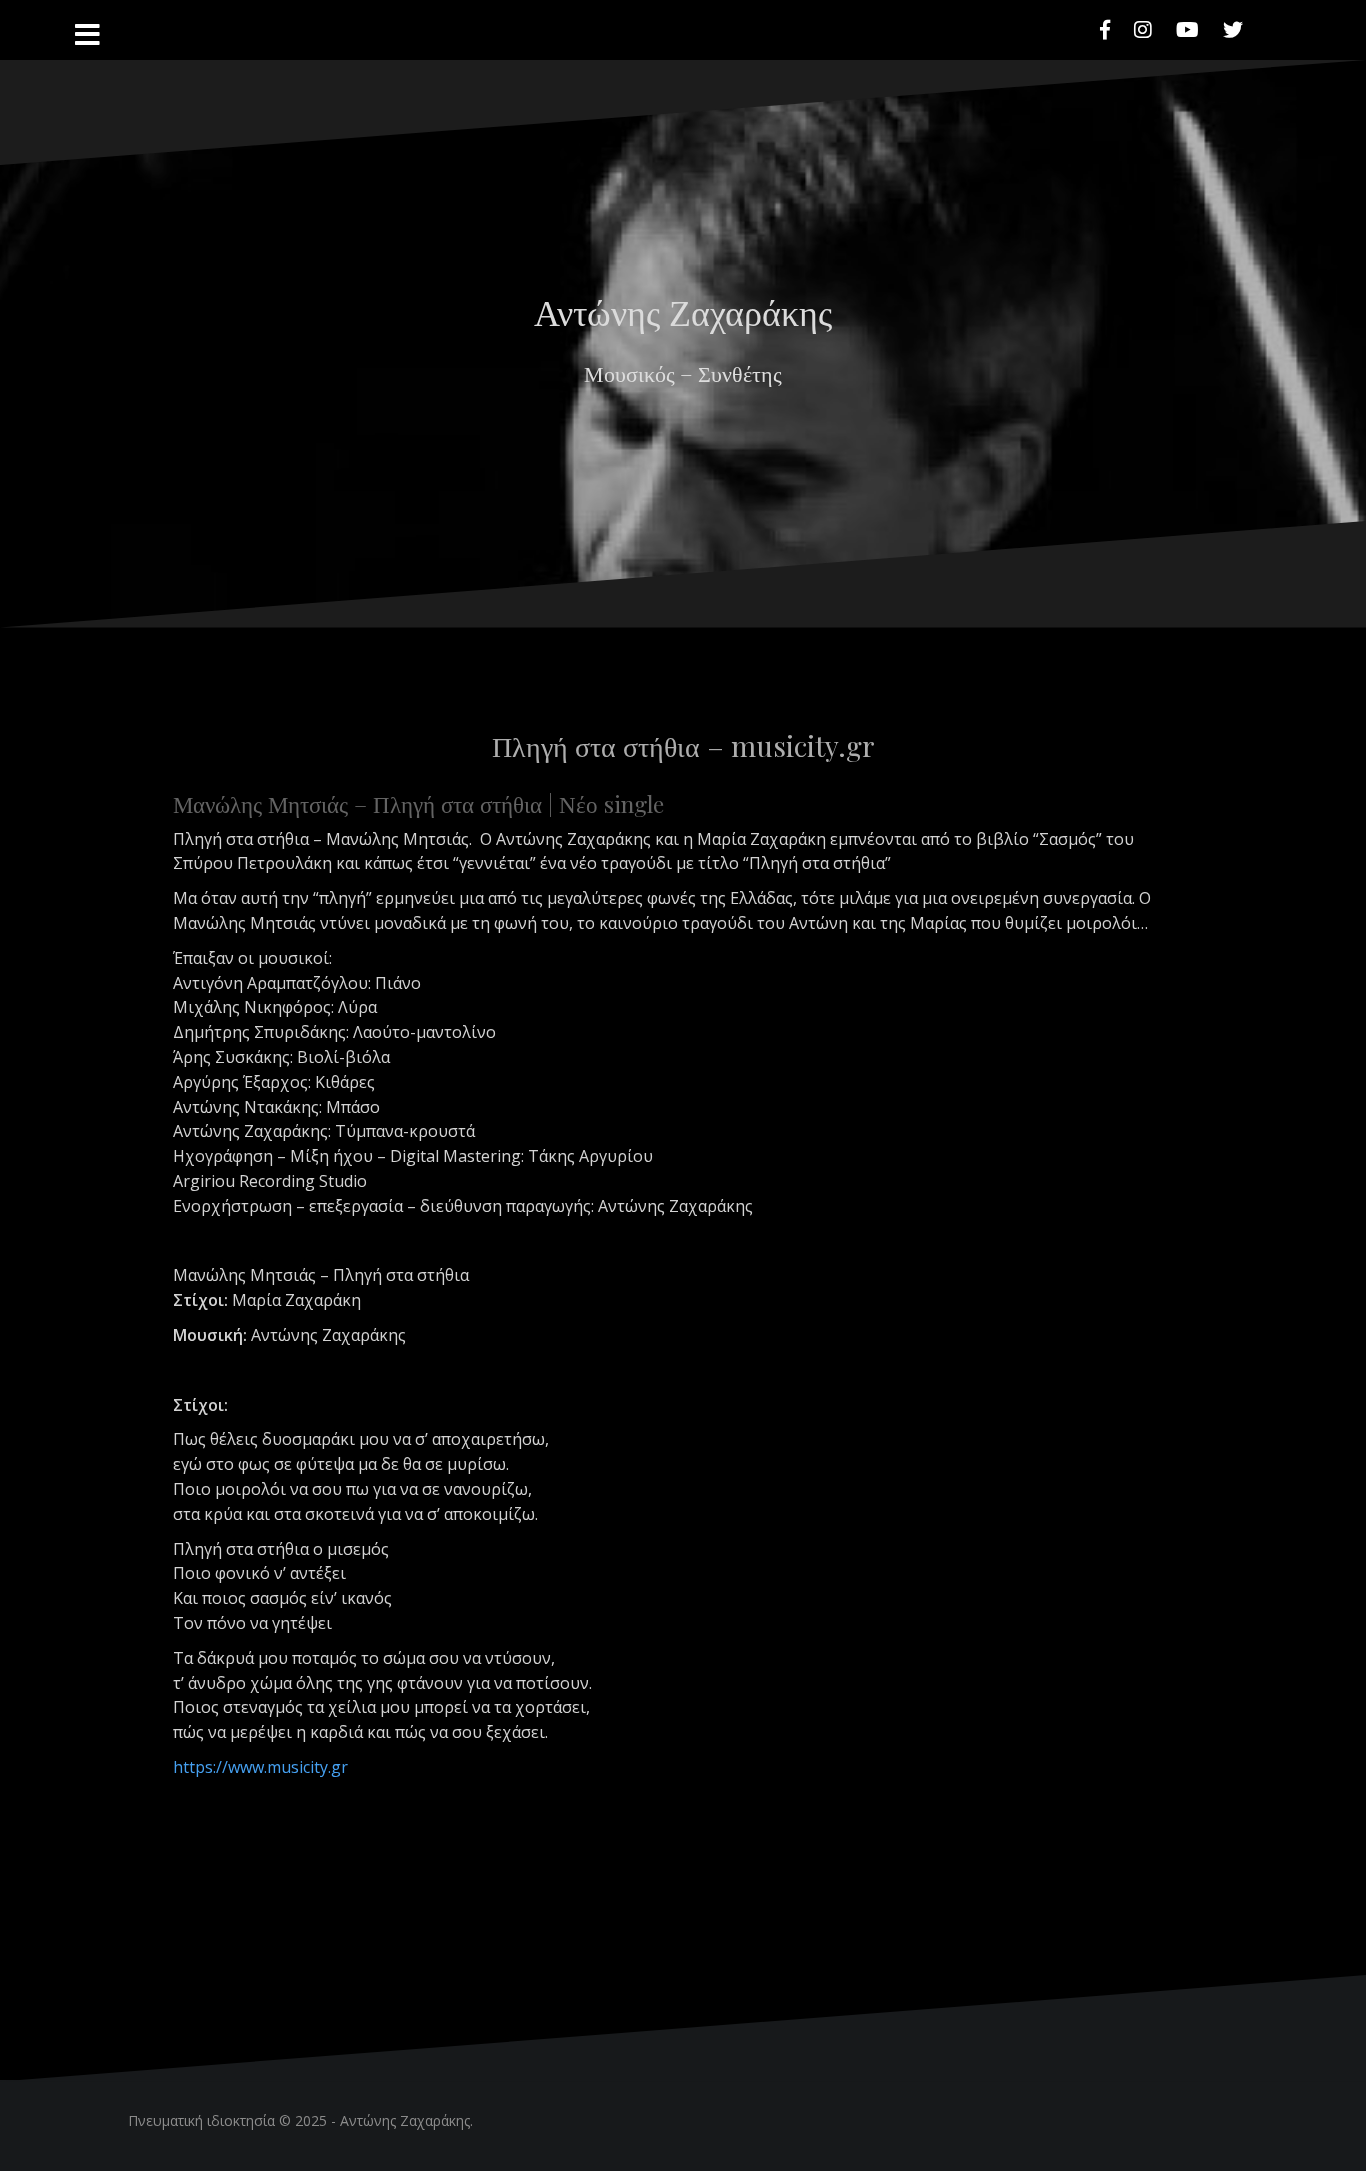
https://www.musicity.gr (260, 1767)
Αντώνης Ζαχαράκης (683, 311)
